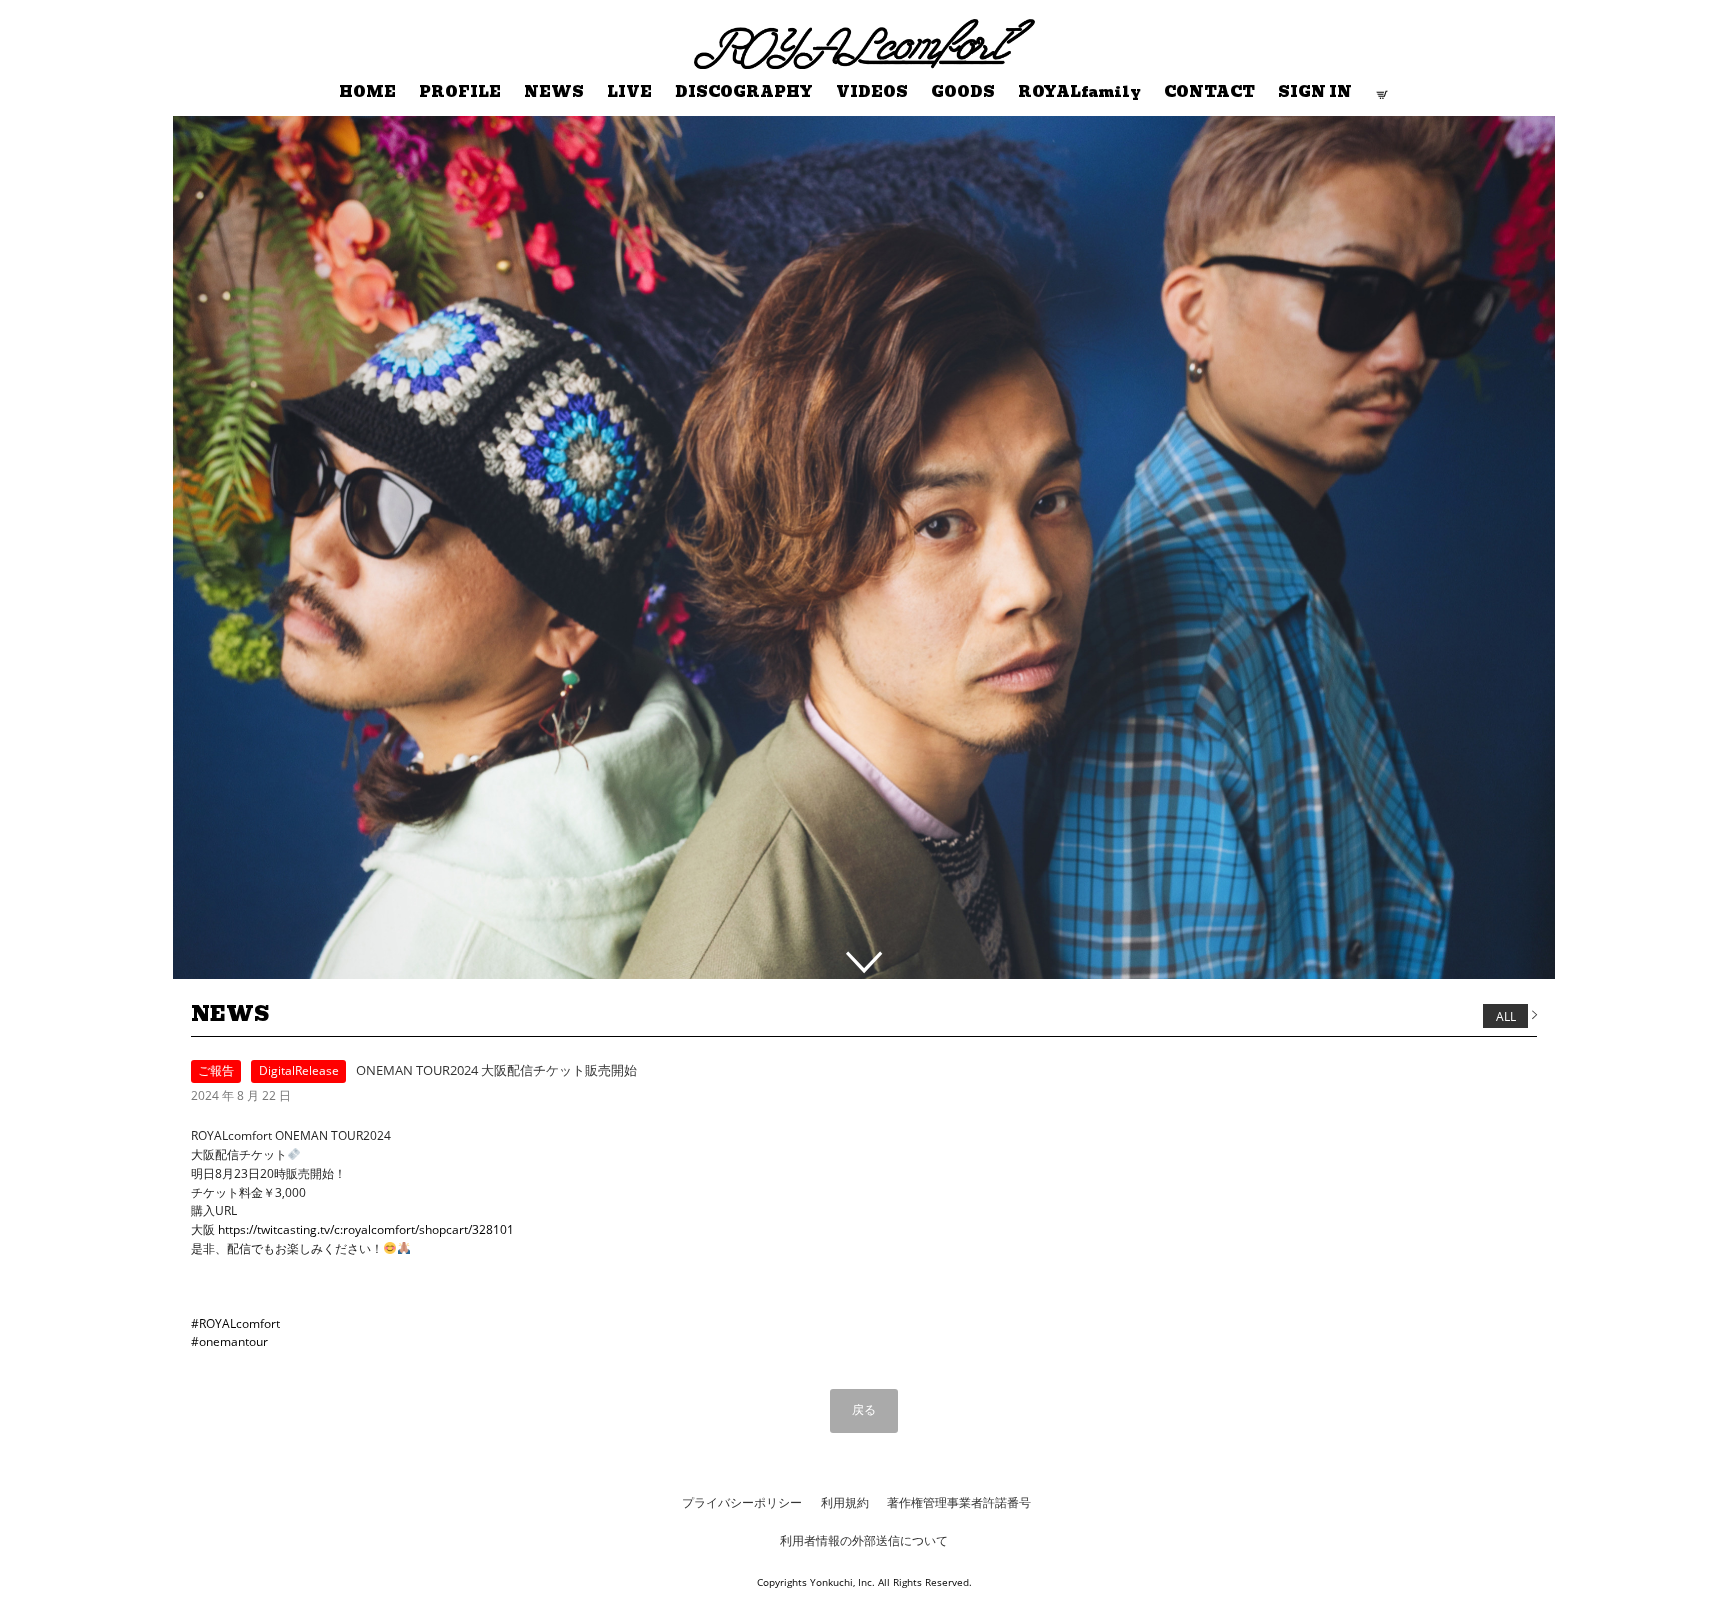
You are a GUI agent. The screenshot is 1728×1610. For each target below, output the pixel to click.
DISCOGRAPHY (744, 92)
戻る (864, 1409)
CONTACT (1209, 92)
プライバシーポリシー (742, 1502)
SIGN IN (1315, 92)
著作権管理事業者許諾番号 (959, 1502)
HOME (367, 92)
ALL (1506, 1015)
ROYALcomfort (738, 31)
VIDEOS (872, 92)
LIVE (629, 92)
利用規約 (845, 1502)
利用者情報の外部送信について (864, 1540)
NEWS (554, 92)
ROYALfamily (1079, 92)
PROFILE (460, 92)
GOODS (963, 92)
